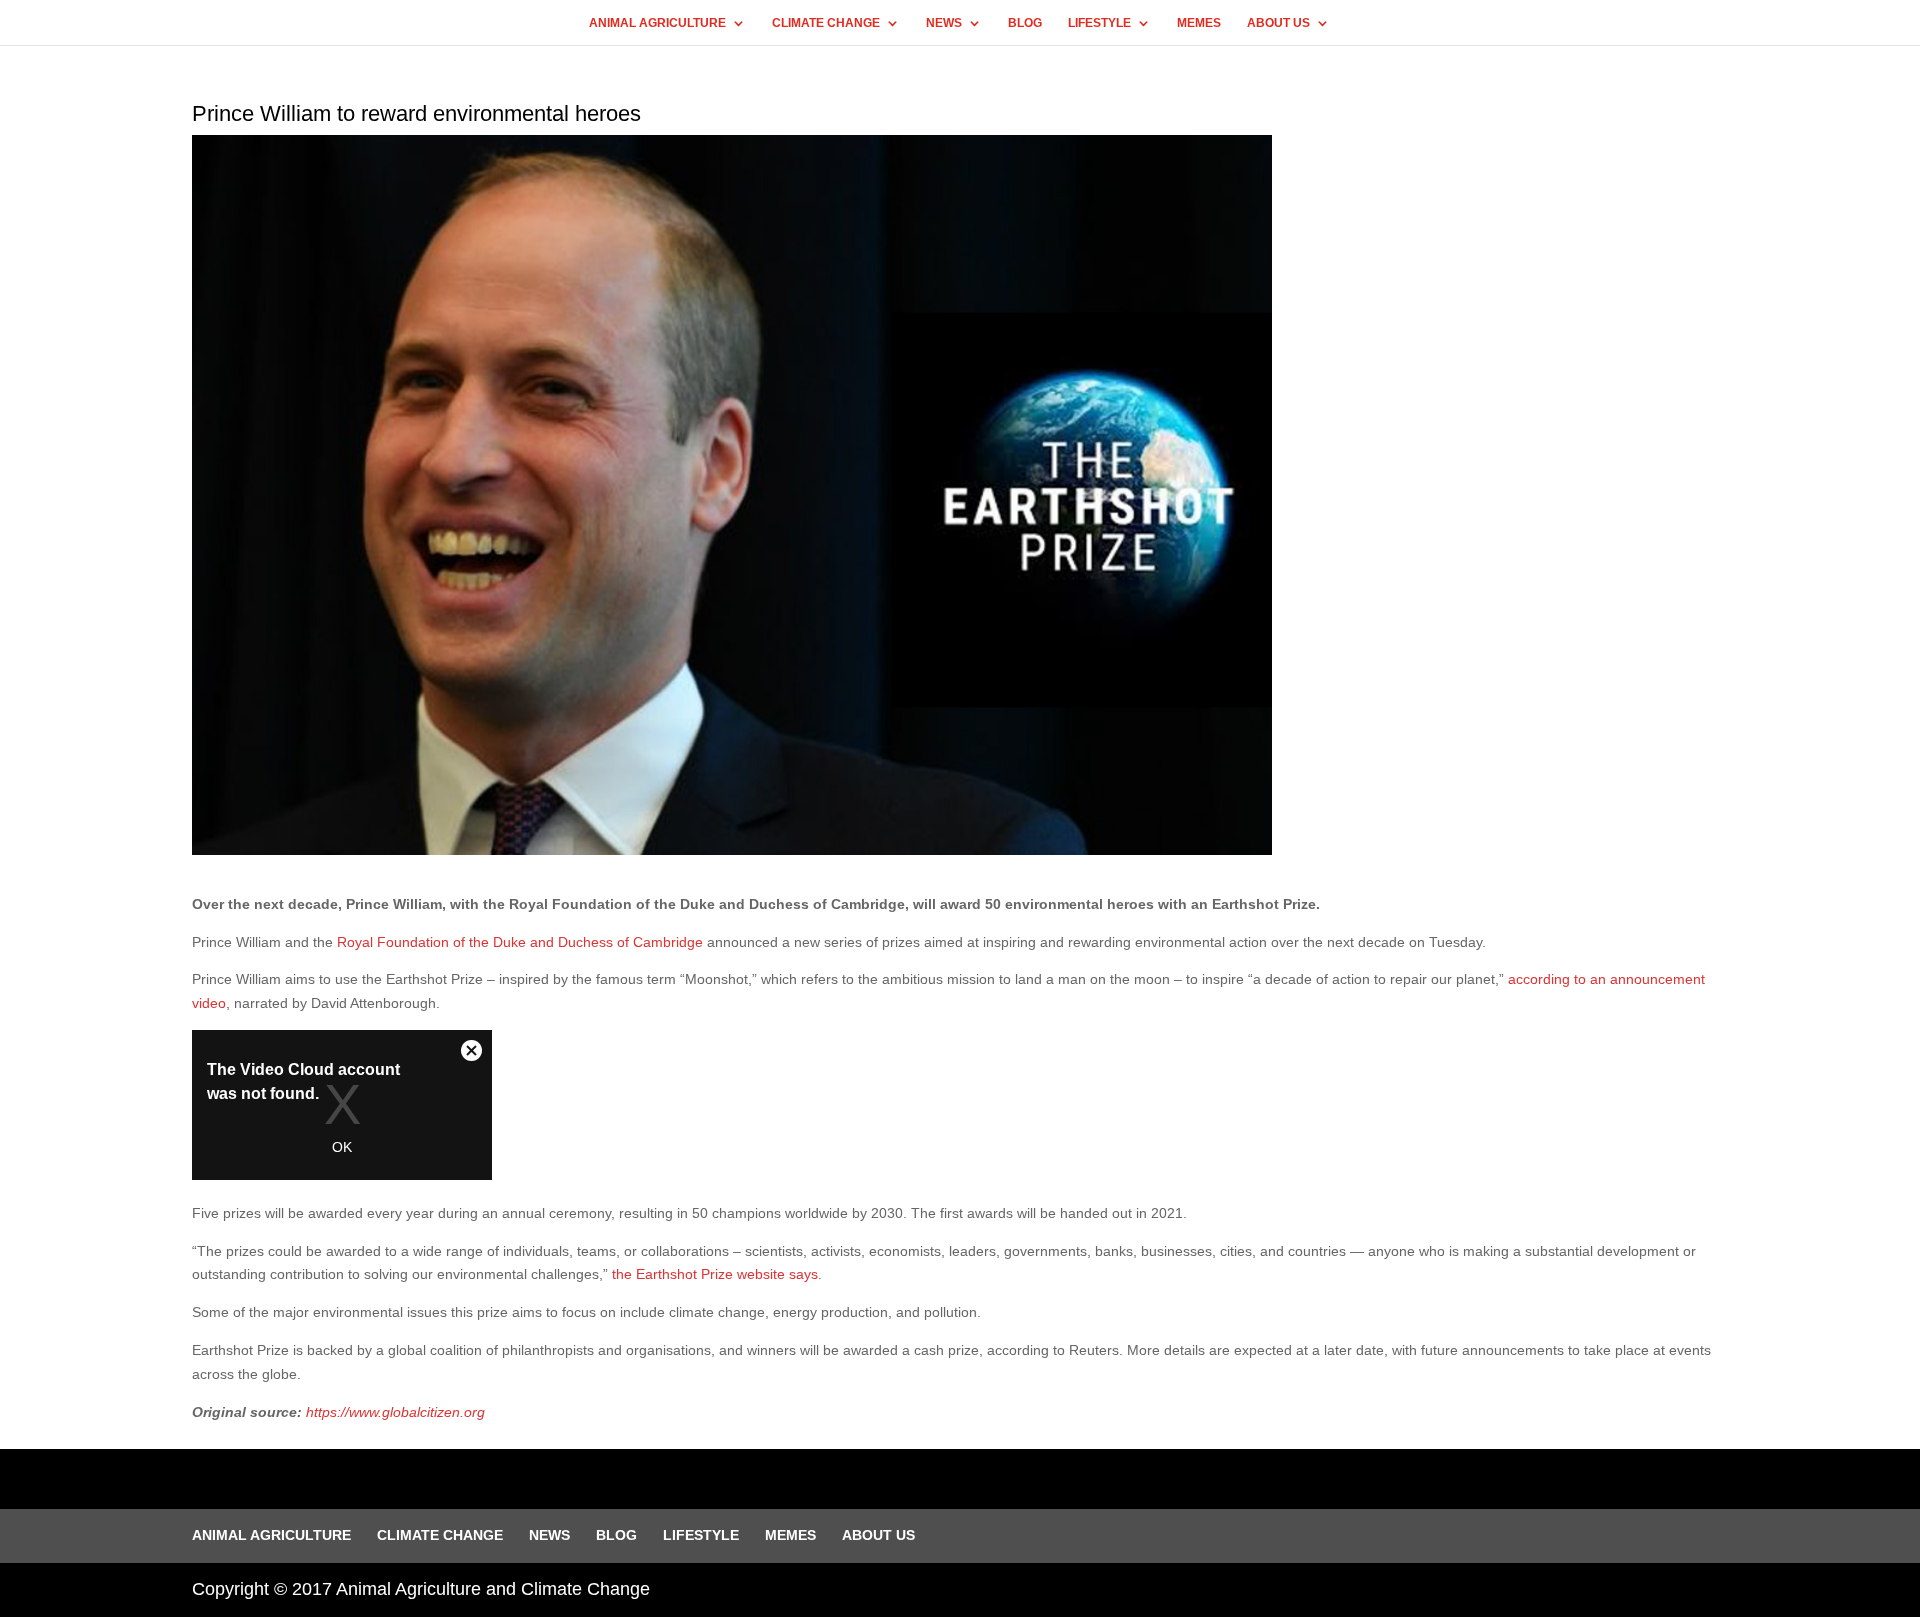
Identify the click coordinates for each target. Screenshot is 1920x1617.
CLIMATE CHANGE (826, 23)
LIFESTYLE (1099, 23)
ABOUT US (1278, 23)
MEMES (1199, 23)
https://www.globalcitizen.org (395, 1412)
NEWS (944, 23)
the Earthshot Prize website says (715, 1274)
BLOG (1025, 23)
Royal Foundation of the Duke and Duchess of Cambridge (520, 942)
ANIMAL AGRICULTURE (657, 23)
